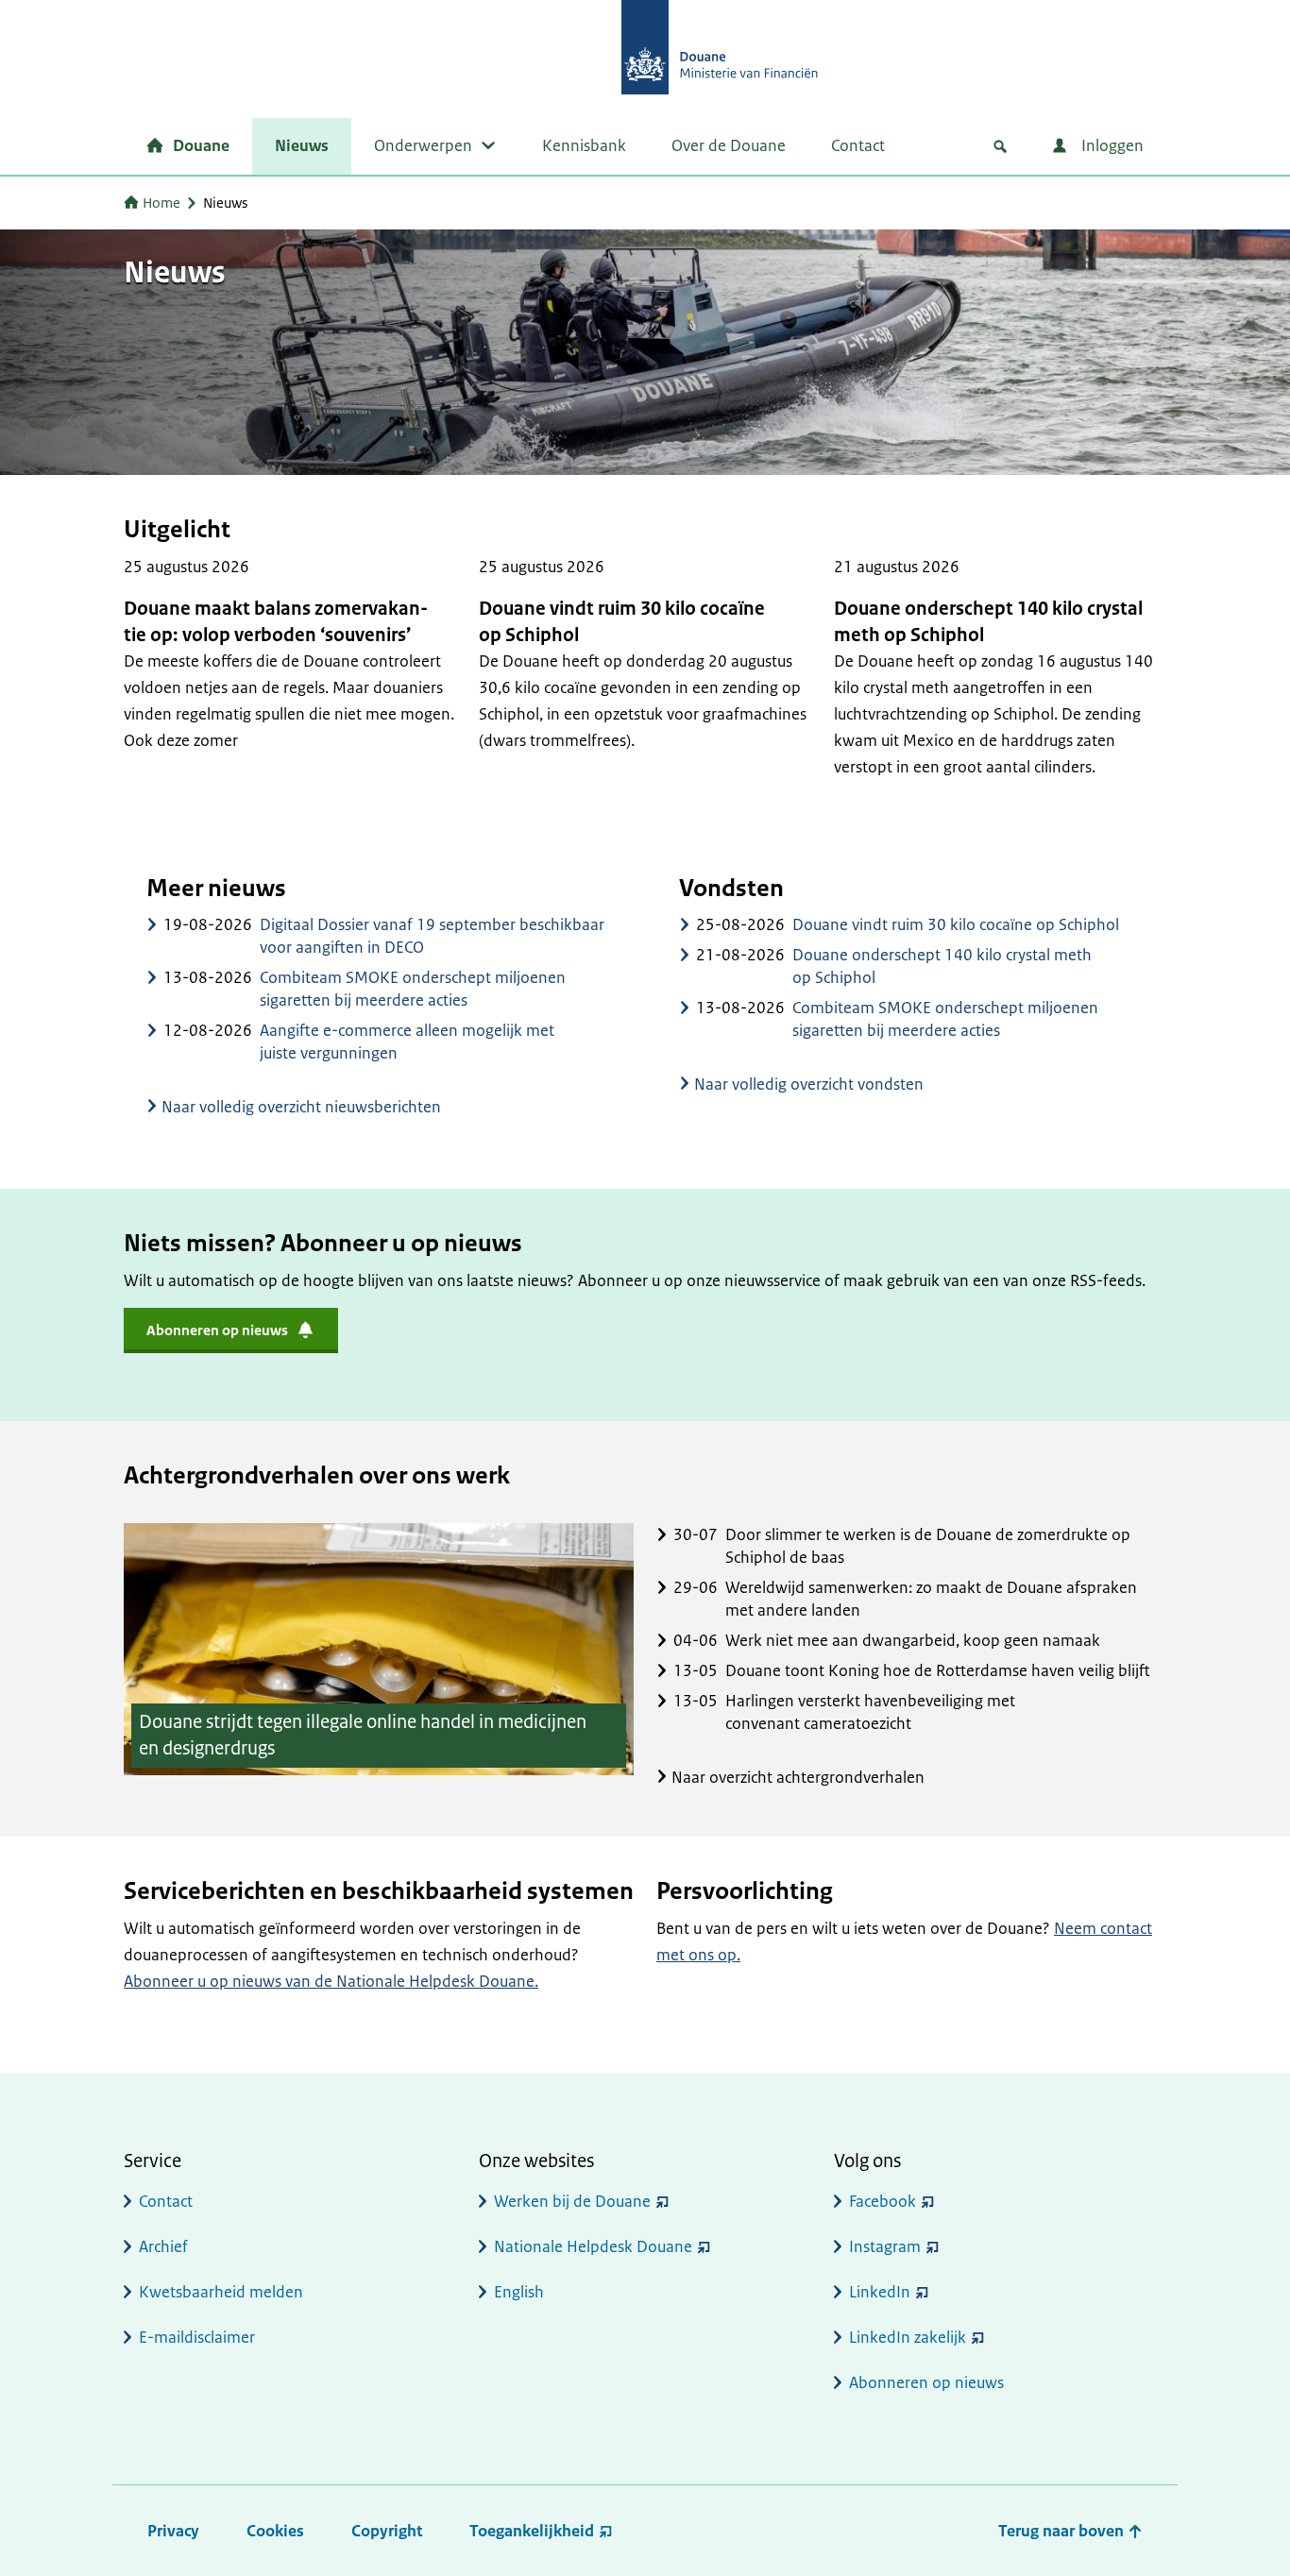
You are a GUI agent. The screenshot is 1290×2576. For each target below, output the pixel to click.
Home (161, 203)
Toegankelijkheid (532, 2531)
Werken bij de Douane (572, 2201)
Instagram (885, 2246)
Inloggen (1111, 145)
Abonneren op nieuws (926, 2382)
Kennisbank (584, 145)
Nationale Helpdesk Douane (593, 2246)
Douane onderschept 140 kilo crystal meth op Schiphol (988, 622)
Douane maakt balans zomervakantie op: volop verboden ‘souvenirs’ (276, 622)
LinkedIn (880, 2292)
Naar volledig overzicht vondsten (809, 1084)
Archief (163, 2246)
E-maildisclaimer (197, 2337)
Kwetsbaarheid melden (221, 2292)
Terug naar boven (1063, 2531)
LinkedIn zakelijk (908, 2337)
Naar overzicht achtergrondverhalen (798, 1777)
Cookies (275, 2531)
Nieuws (302, 145)
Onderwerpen (423, 145)
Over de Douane (729, 145)
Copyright (387, 2531)
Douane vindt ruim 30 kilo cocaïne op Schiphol (622, 622)
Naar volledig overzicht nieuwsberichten (301, 1107)
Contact (858, 145)
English (519, 2292)
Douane (201, 145)
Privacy (173, 2531)
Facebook (883, 2201)
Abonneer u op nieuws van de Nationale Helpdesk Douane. (331, 1981)
